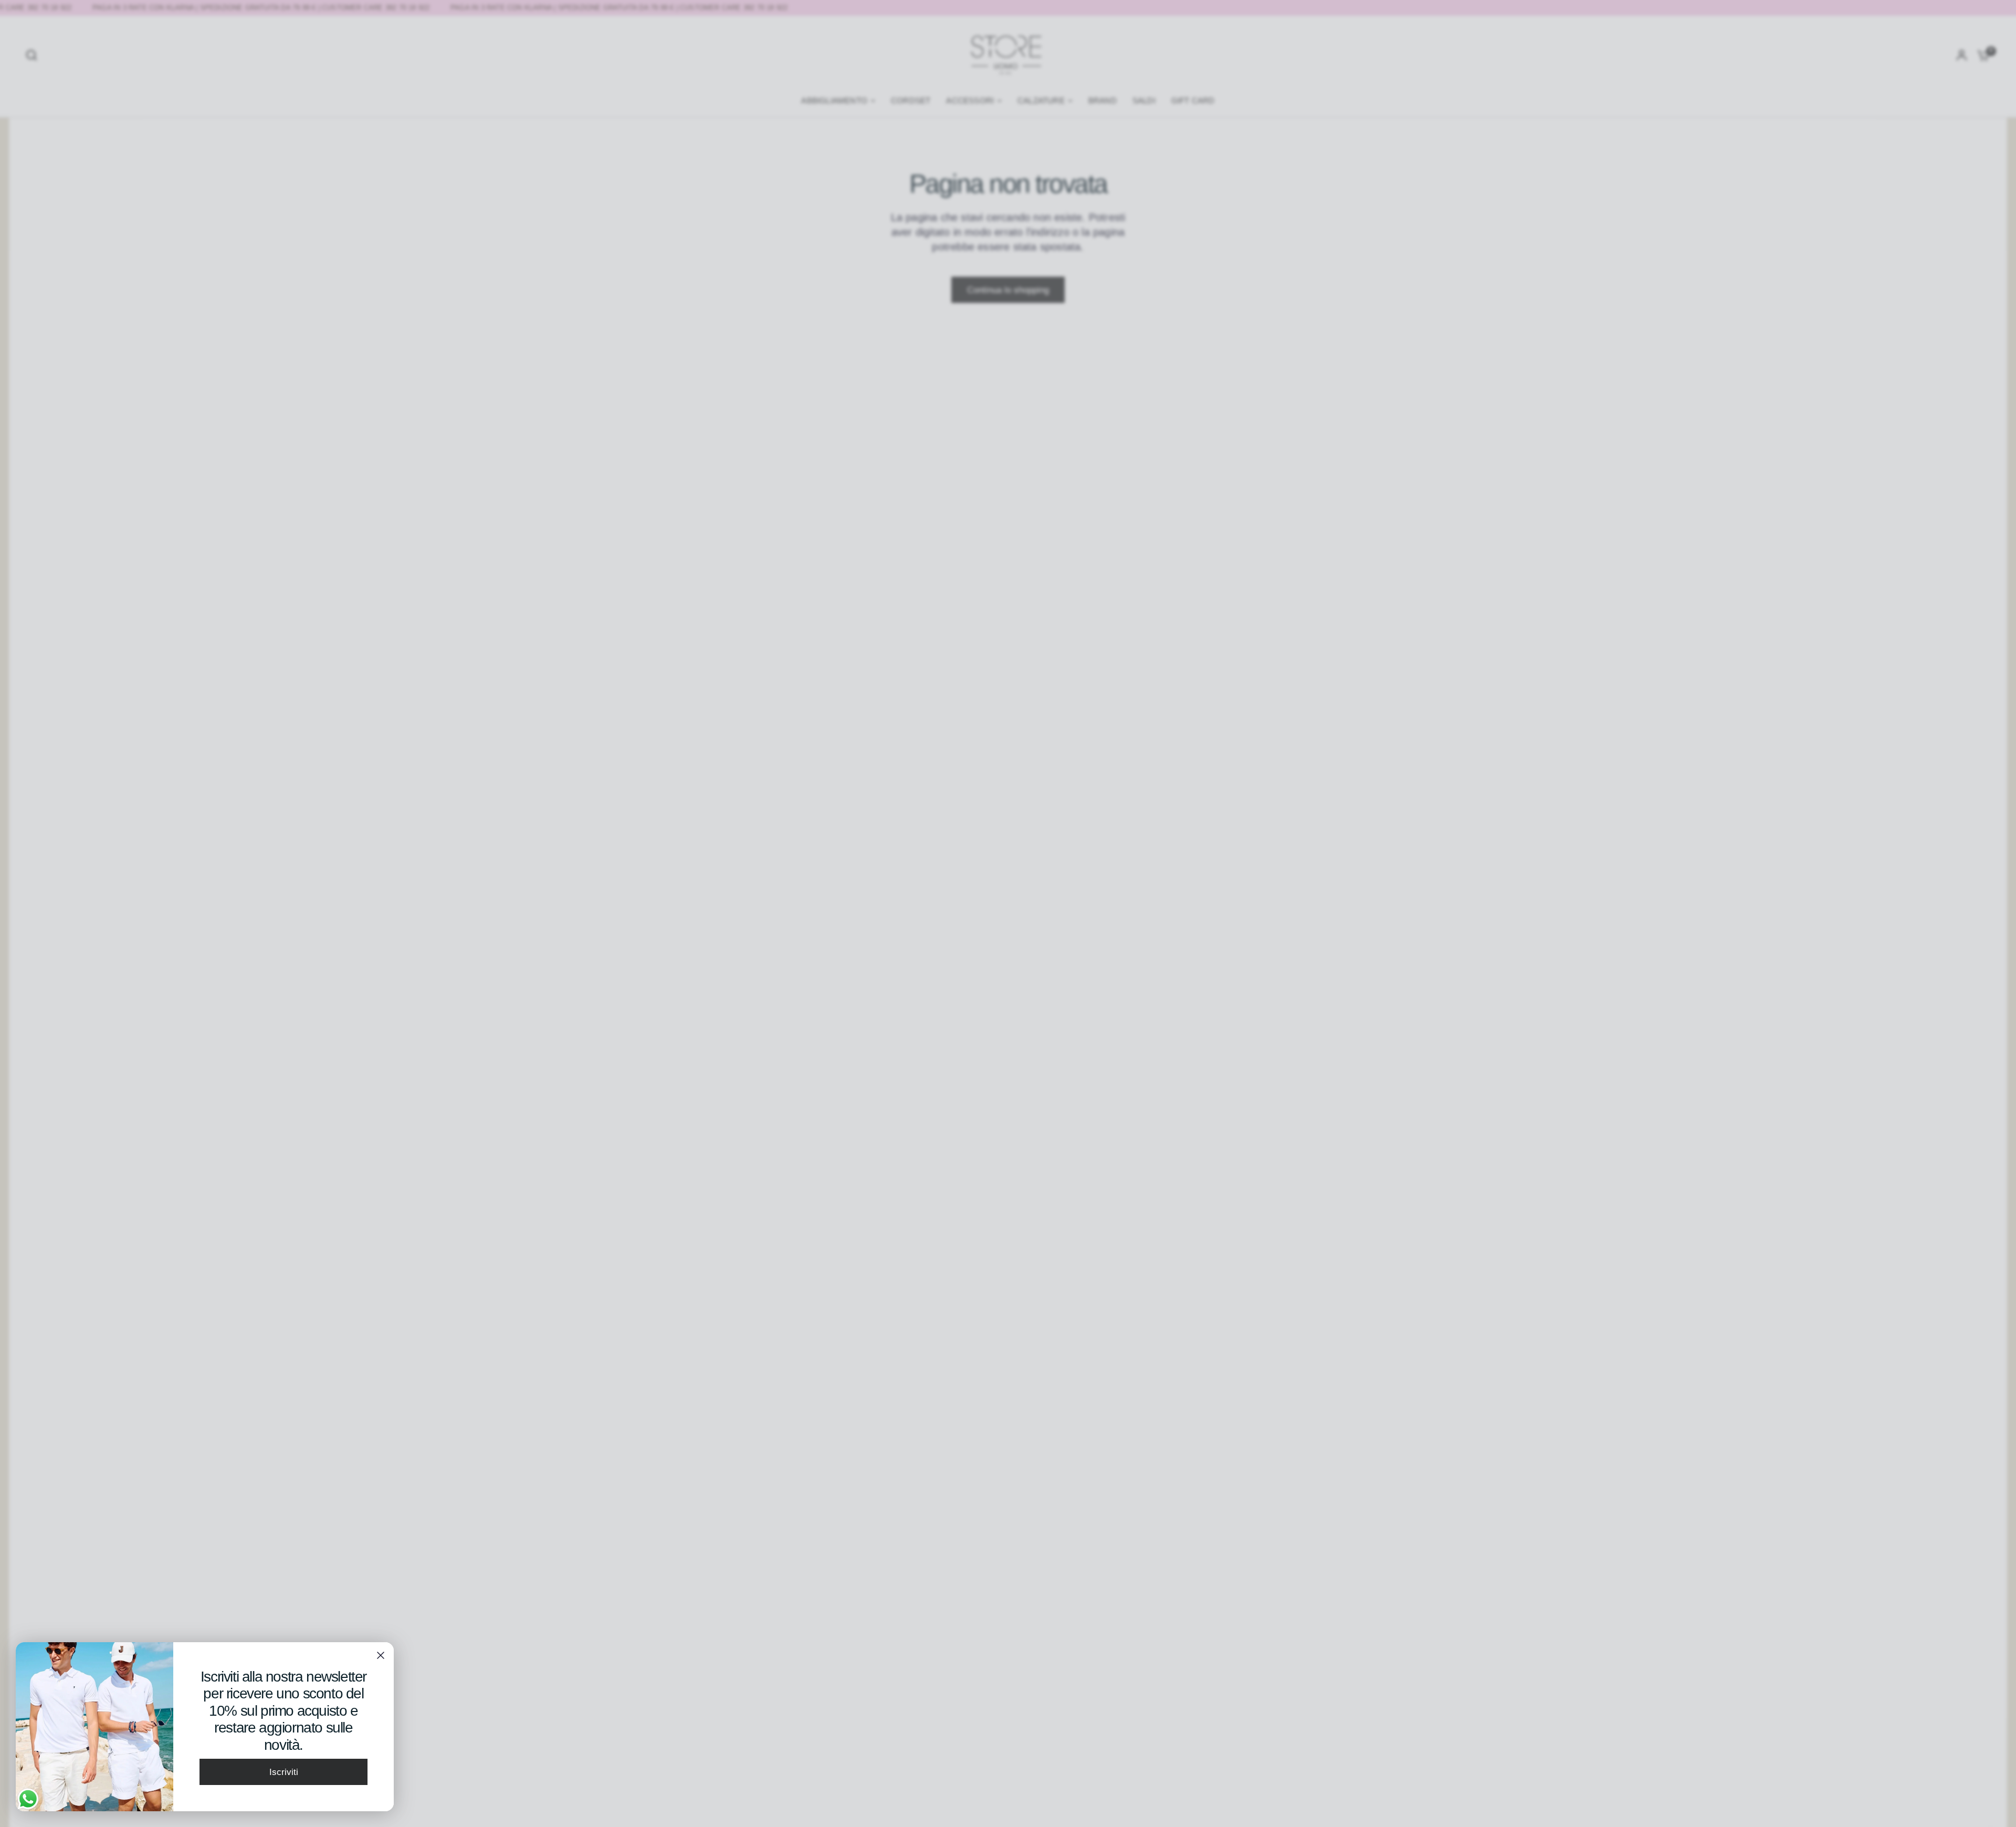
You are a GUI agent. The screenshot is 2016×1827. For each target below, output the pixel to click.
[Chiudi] (381, 1655)
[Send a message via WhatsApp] (28, 1799)
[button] (283, 1772)
